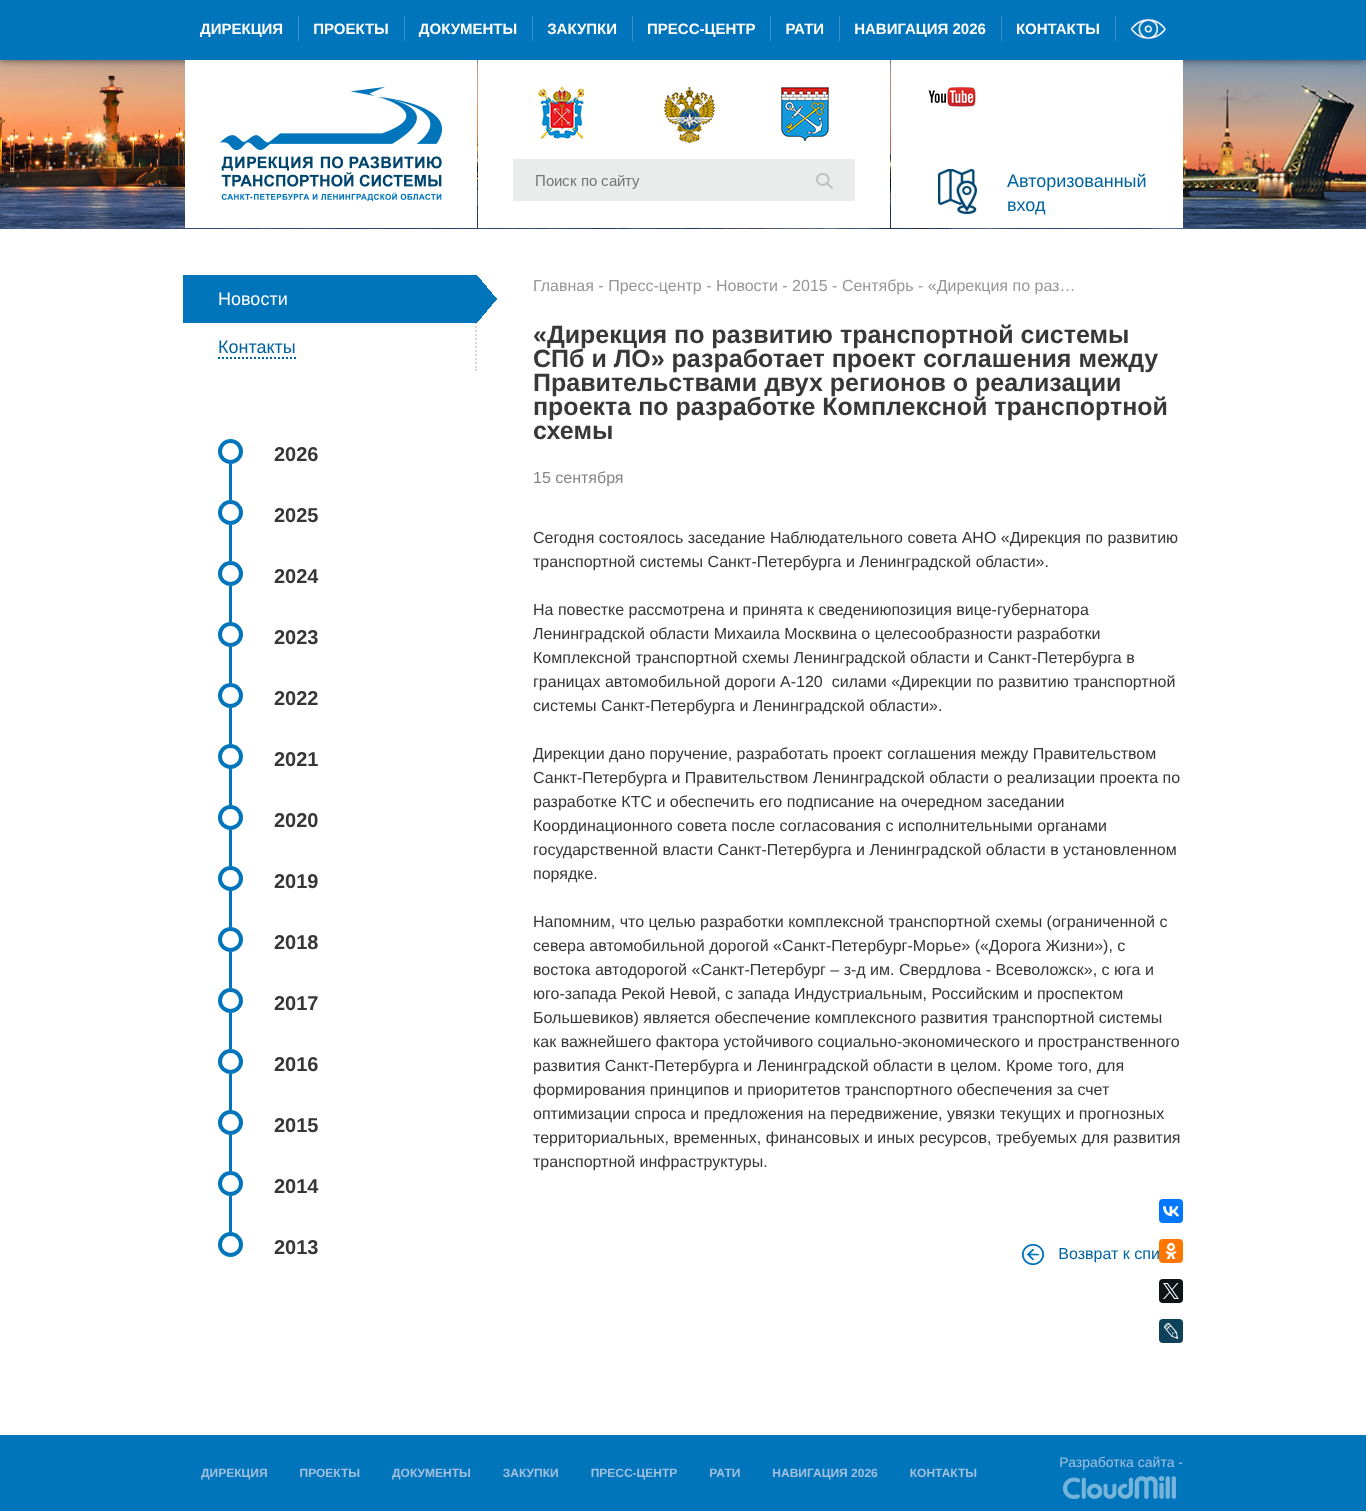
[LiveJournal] (1171, 1331)
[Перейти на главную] (331, 144)
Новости (747, 286)
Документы (468, 29)
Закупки (582, 29)
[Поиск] (824, 179)
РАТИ (804, 29)
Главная (563, 286)
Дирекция (241, 29)
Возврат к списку (1118, 1254)
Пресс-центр (701, 29)
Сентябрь (878, 286)
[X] (1171, 1291)
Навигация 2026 (920, 29)
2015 (810, 286)
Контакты (1058, 29)
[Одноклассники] (1171, 1251)
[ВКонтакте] (1171, 1211)
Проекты (351, 29)
